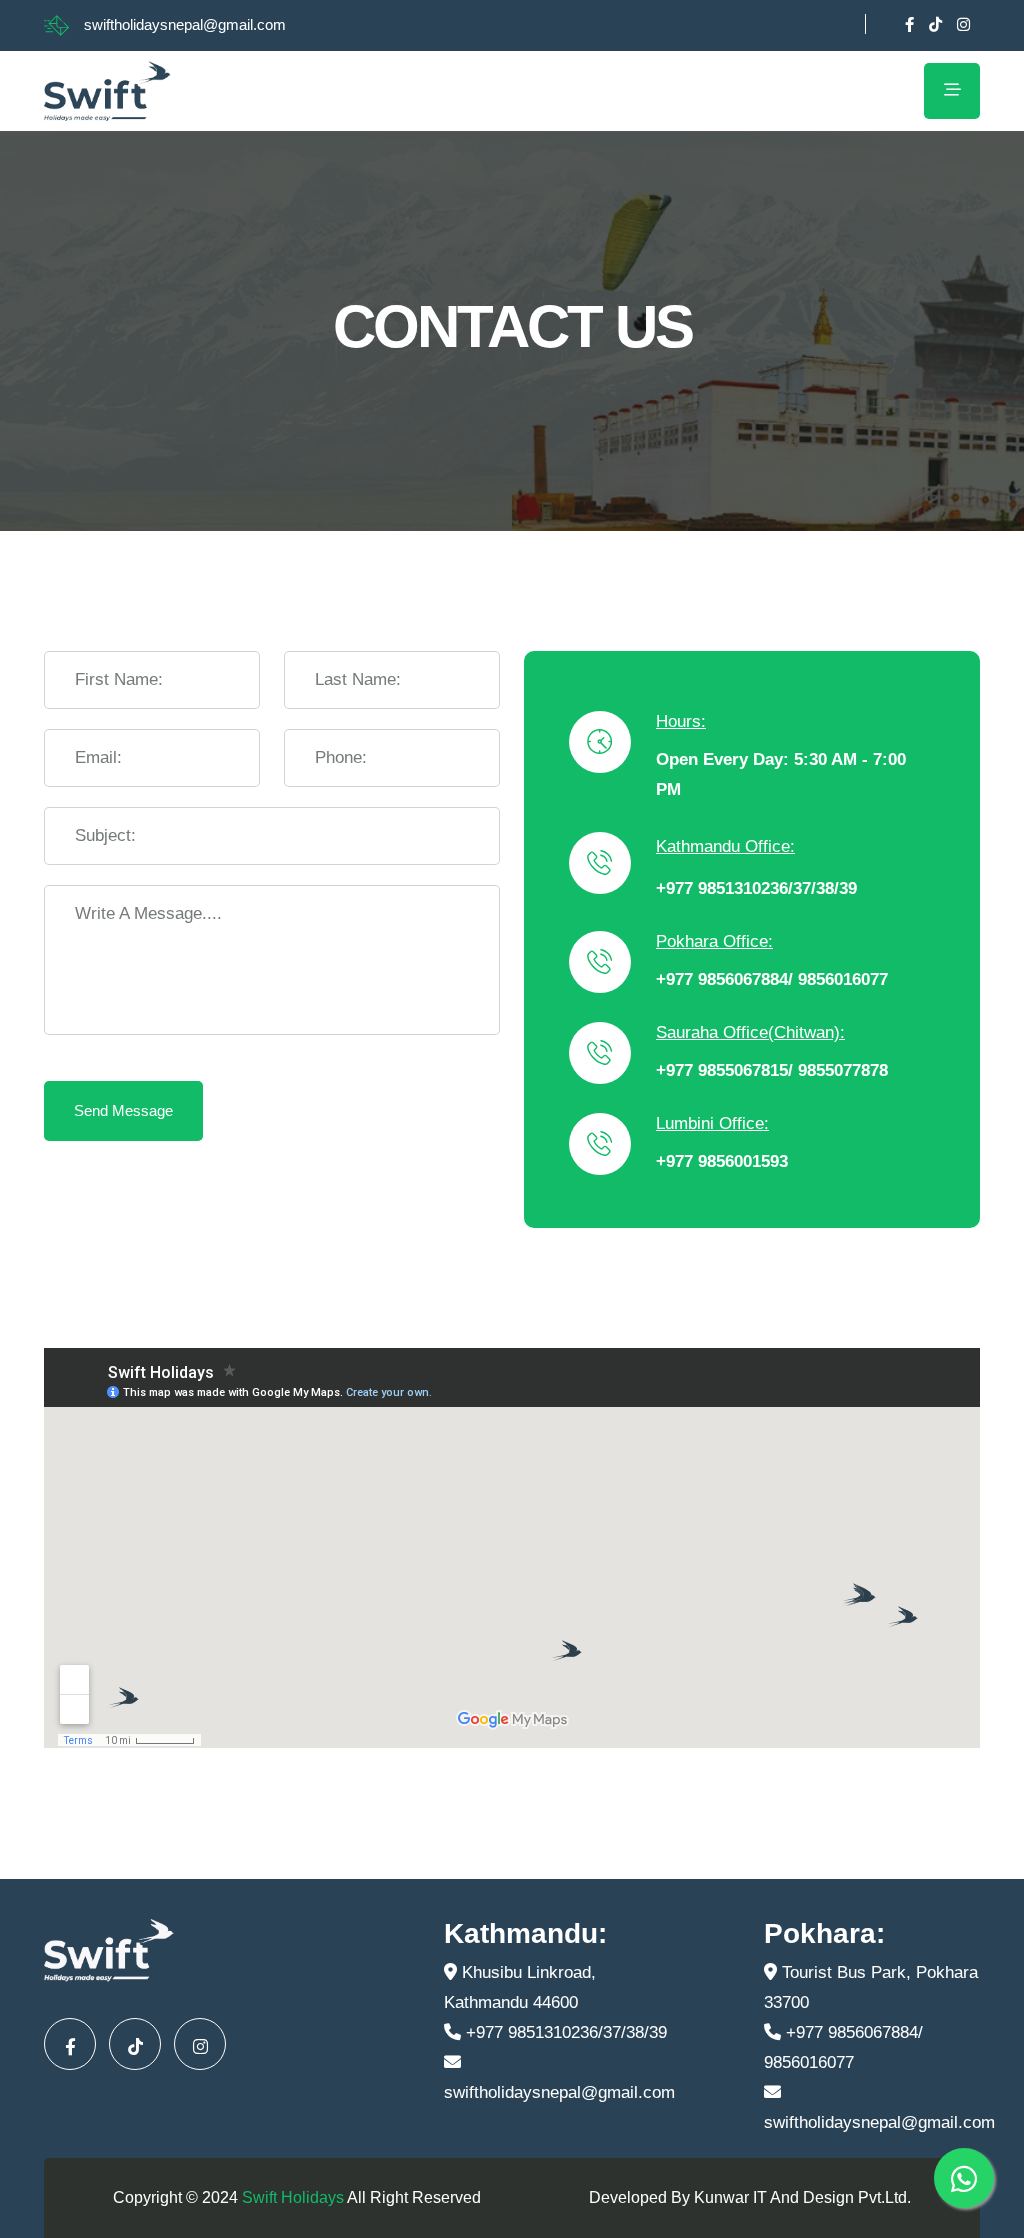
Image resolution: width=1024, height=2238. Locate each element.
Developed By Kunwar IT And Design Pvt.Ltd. (750, 2197)
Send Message (123, 1110)
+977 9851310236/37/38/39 (756, 888)
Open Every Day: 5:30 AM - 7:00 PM (781, 774)
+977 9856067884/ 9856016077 (772, 979)
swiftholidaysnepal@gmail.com (185, 24)
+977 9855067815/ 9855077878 (772, 1070)
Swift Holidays (293, 2197)
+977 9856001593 (722, 1161)
